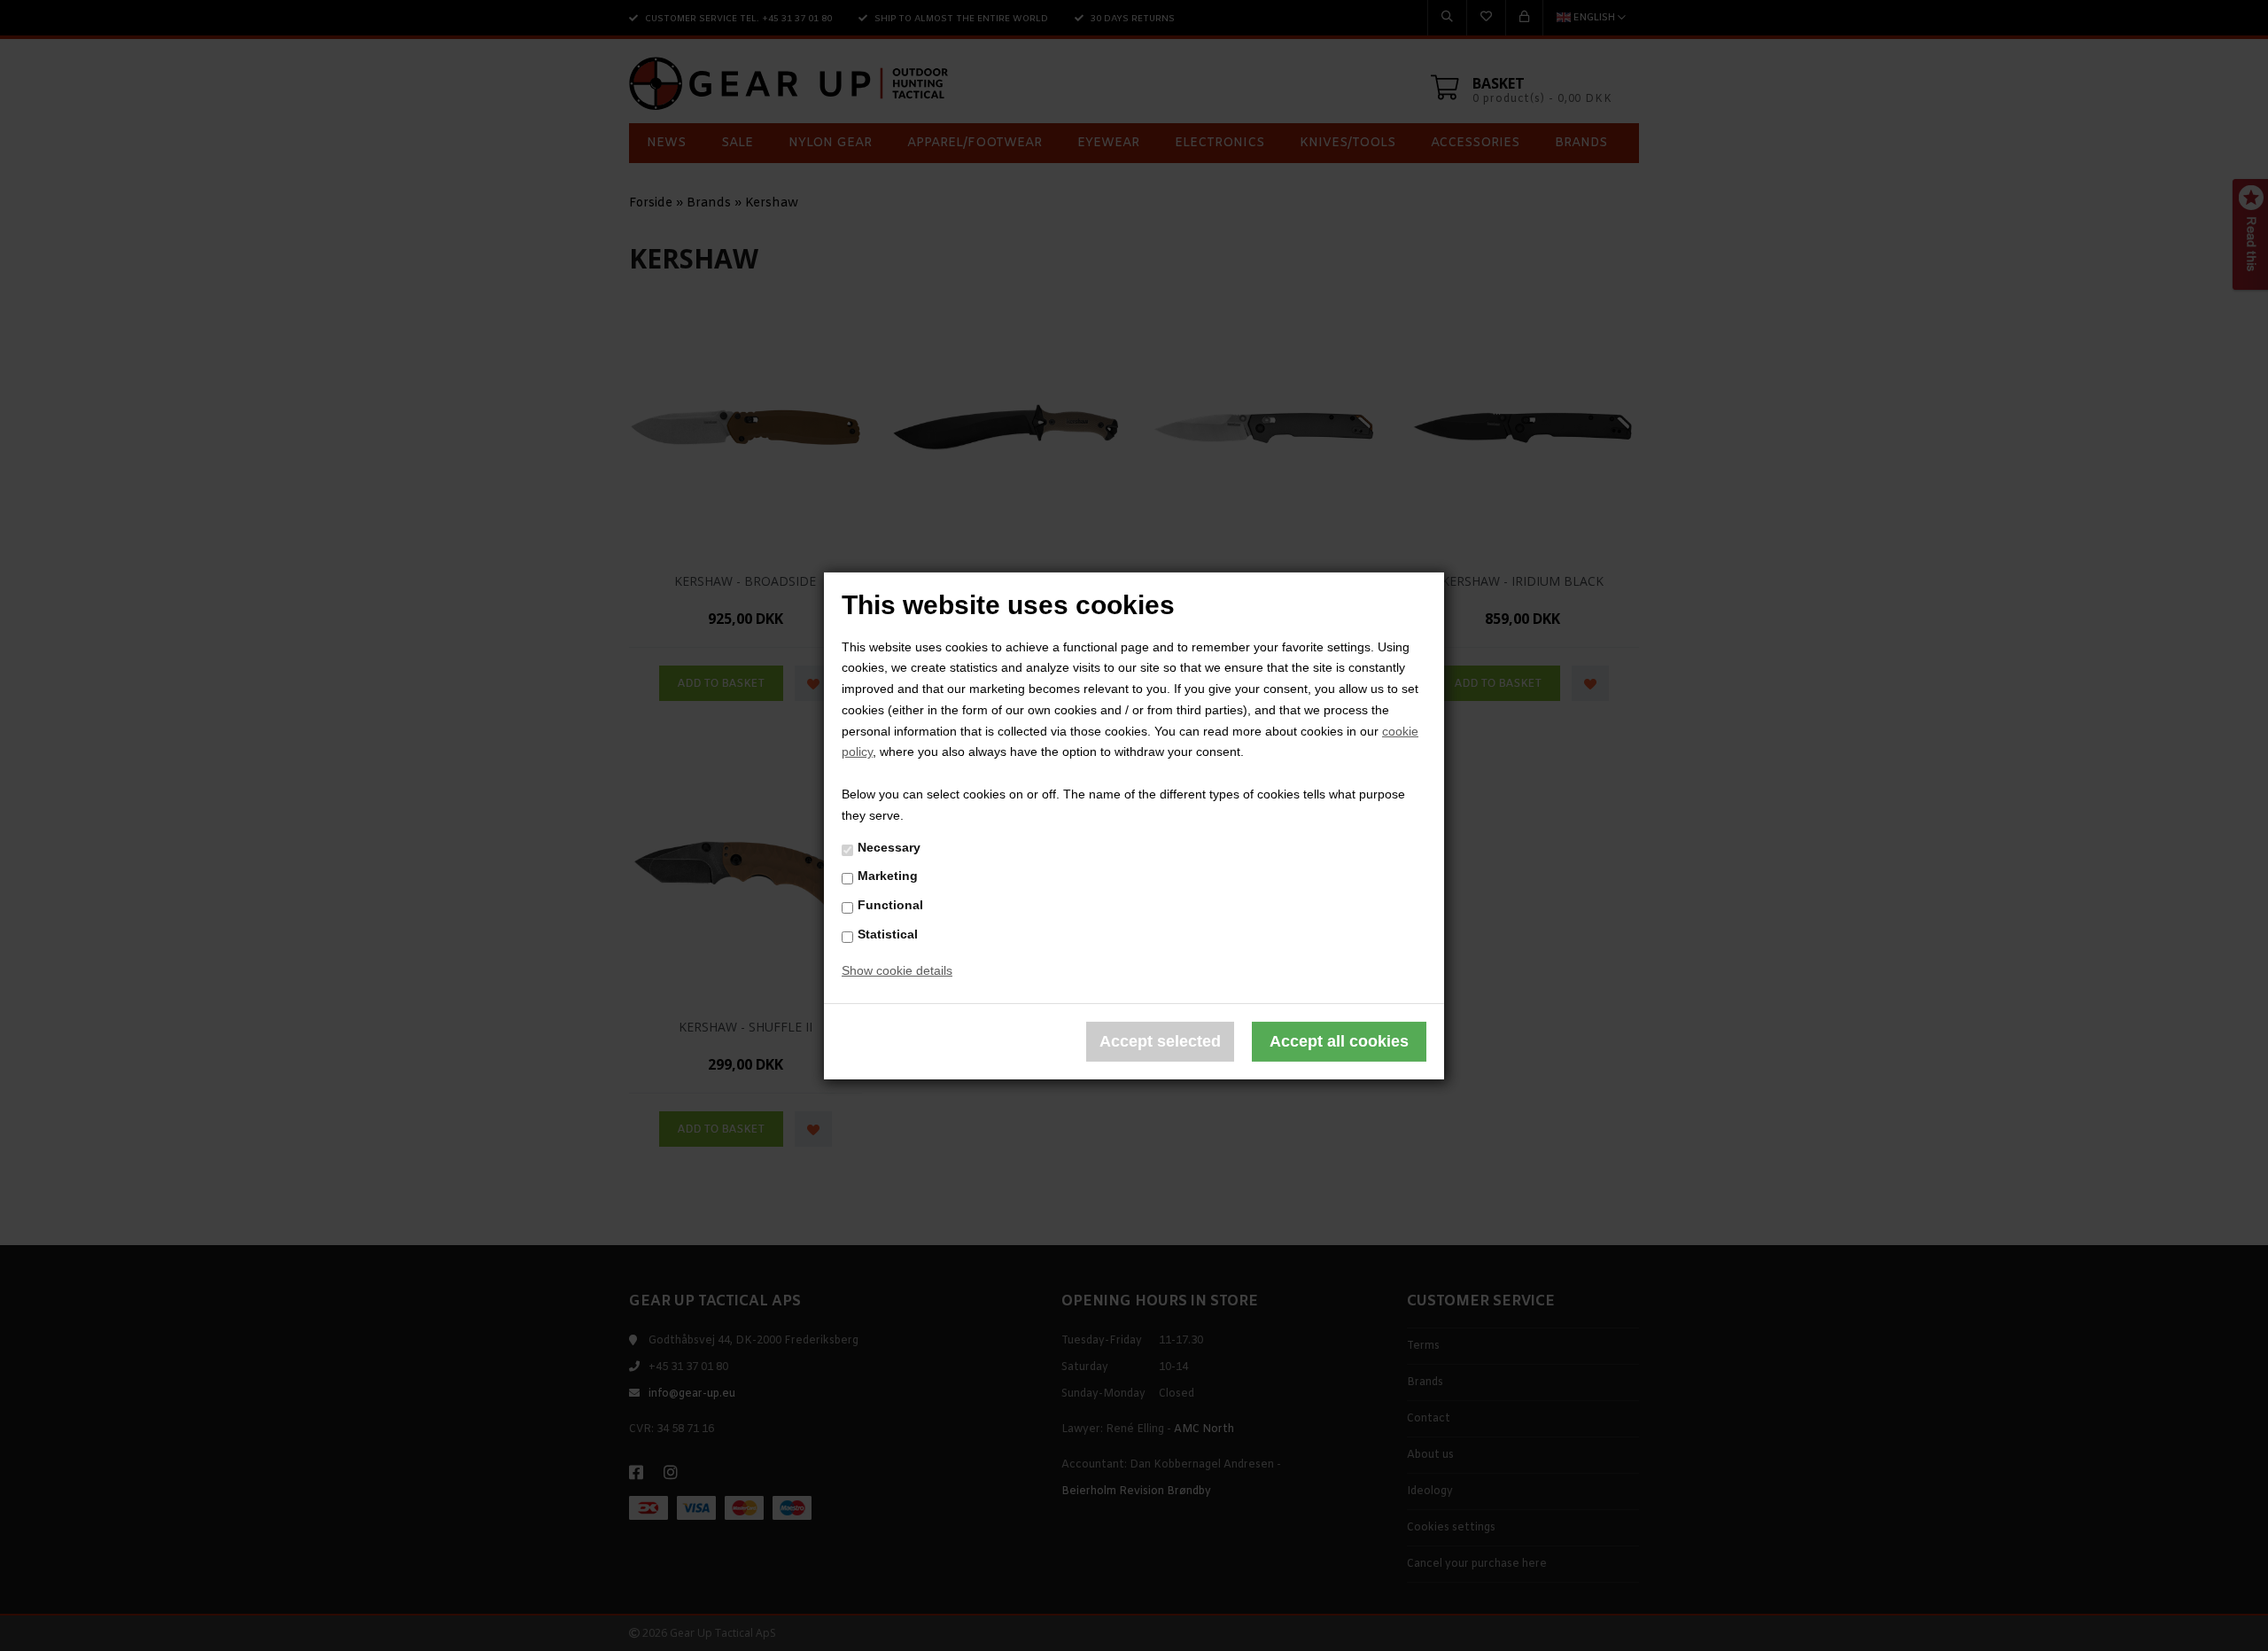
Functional (890, 905)
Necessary (889, 847)
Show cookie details (897, 970)
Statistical (888, 934)
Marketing (888, 876)
